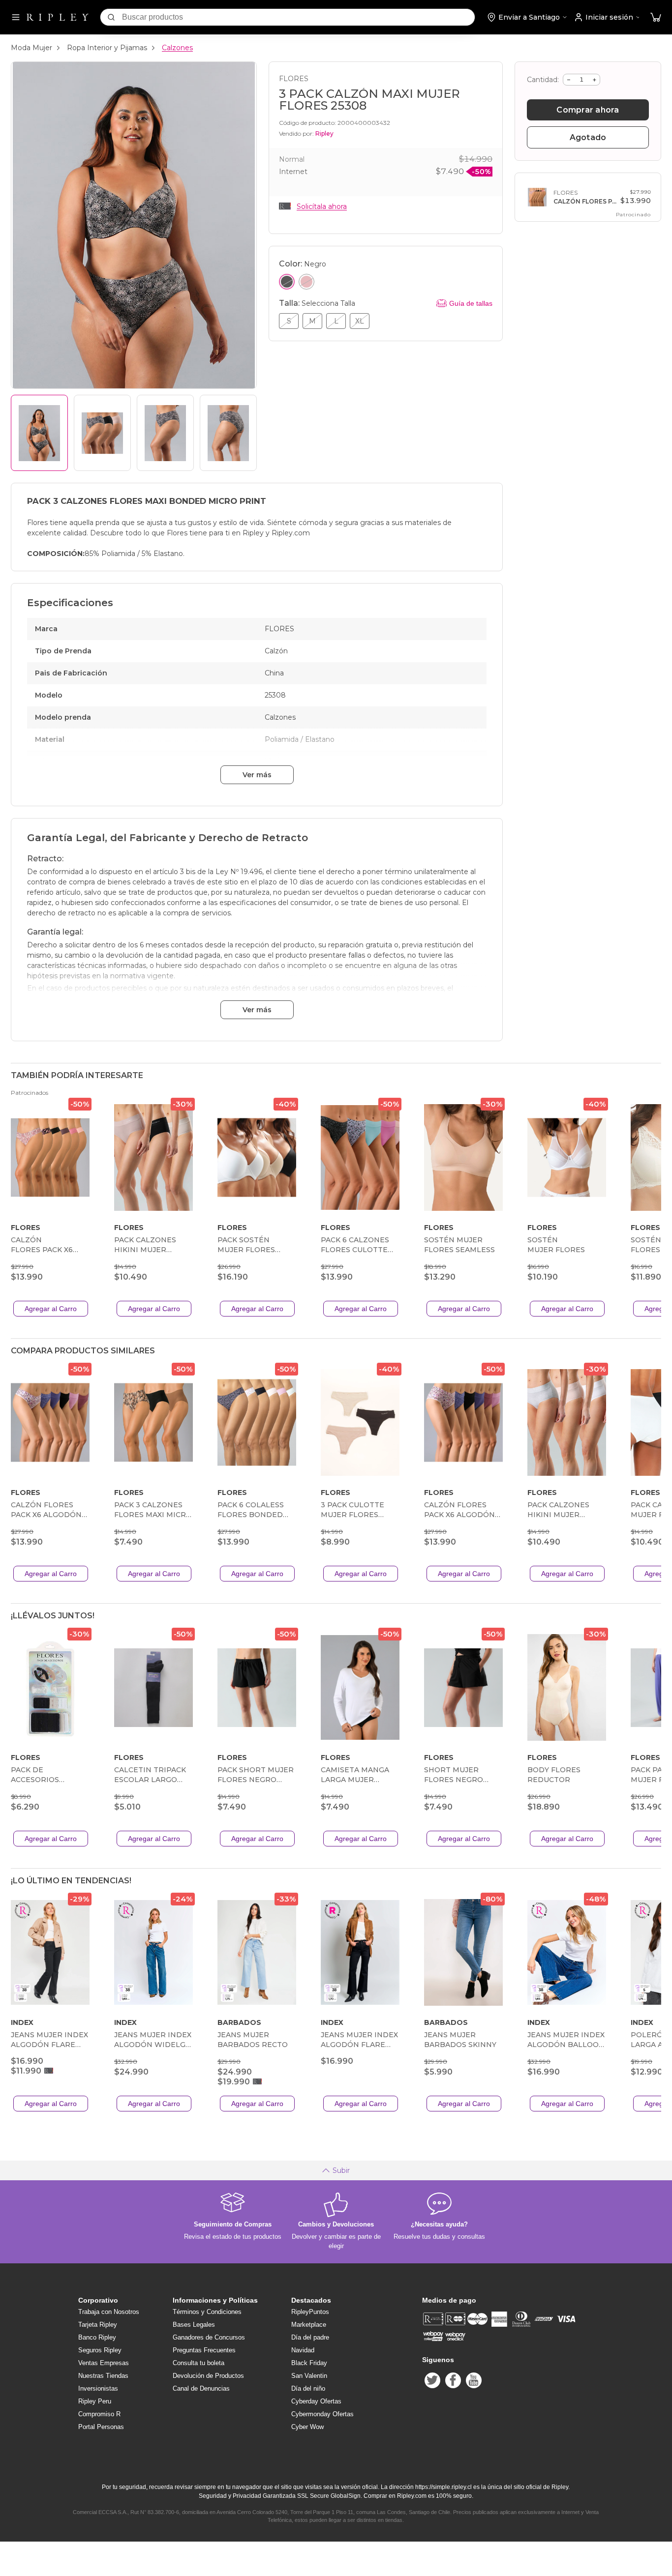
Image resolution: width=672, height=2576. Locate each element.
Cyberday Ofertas (316, 2401)
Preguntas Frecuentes (204, 2350)
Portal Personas (101, 2427)
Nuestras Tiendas (103, 2376)
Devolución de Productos (208, 2376)
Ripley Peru (95, 2401)
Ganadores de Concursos (209, 2337)
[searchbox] (298, 17)
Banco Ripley (97, 2337)
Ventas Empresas (104, 2363)
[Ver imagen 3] (165, 433)
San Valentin (309, 2376)
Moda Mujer (31, 48)
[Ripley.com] (58, 17)
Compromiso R (99, 2414)
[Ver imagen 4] (228, 433)
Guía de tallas (471, 303)
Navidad (303, 2350)
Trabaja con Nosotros (109, 2312)
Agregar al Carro (51, 1309)
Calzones (177, 48)
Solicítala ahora (322, 206)
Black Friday (309, 2363)
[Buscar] (111, 17)
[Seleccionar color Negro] (287, 282)
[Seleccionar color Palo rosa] (306, 282)
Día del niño (308, 2388)
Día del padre (310, 2337)
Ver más (257, 775)
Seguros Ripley (100, 2350)
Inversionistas (98, 2388)
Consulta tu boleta (199, 2363)
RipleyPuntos (310, 2312)
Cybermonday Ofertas (322, 2414)
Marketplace (309, 2325)
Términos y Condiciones (207, 2312)
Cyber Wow (307, 2427)
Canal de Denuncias (201, 2388)
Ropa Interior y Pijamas (107, 48)
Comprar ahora (588, 110)
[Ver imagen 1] (39, 433)
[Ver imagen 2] (102, 433)
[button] (656, 17)
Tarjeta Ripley (98, 2325)
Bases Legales (194, 2325)
